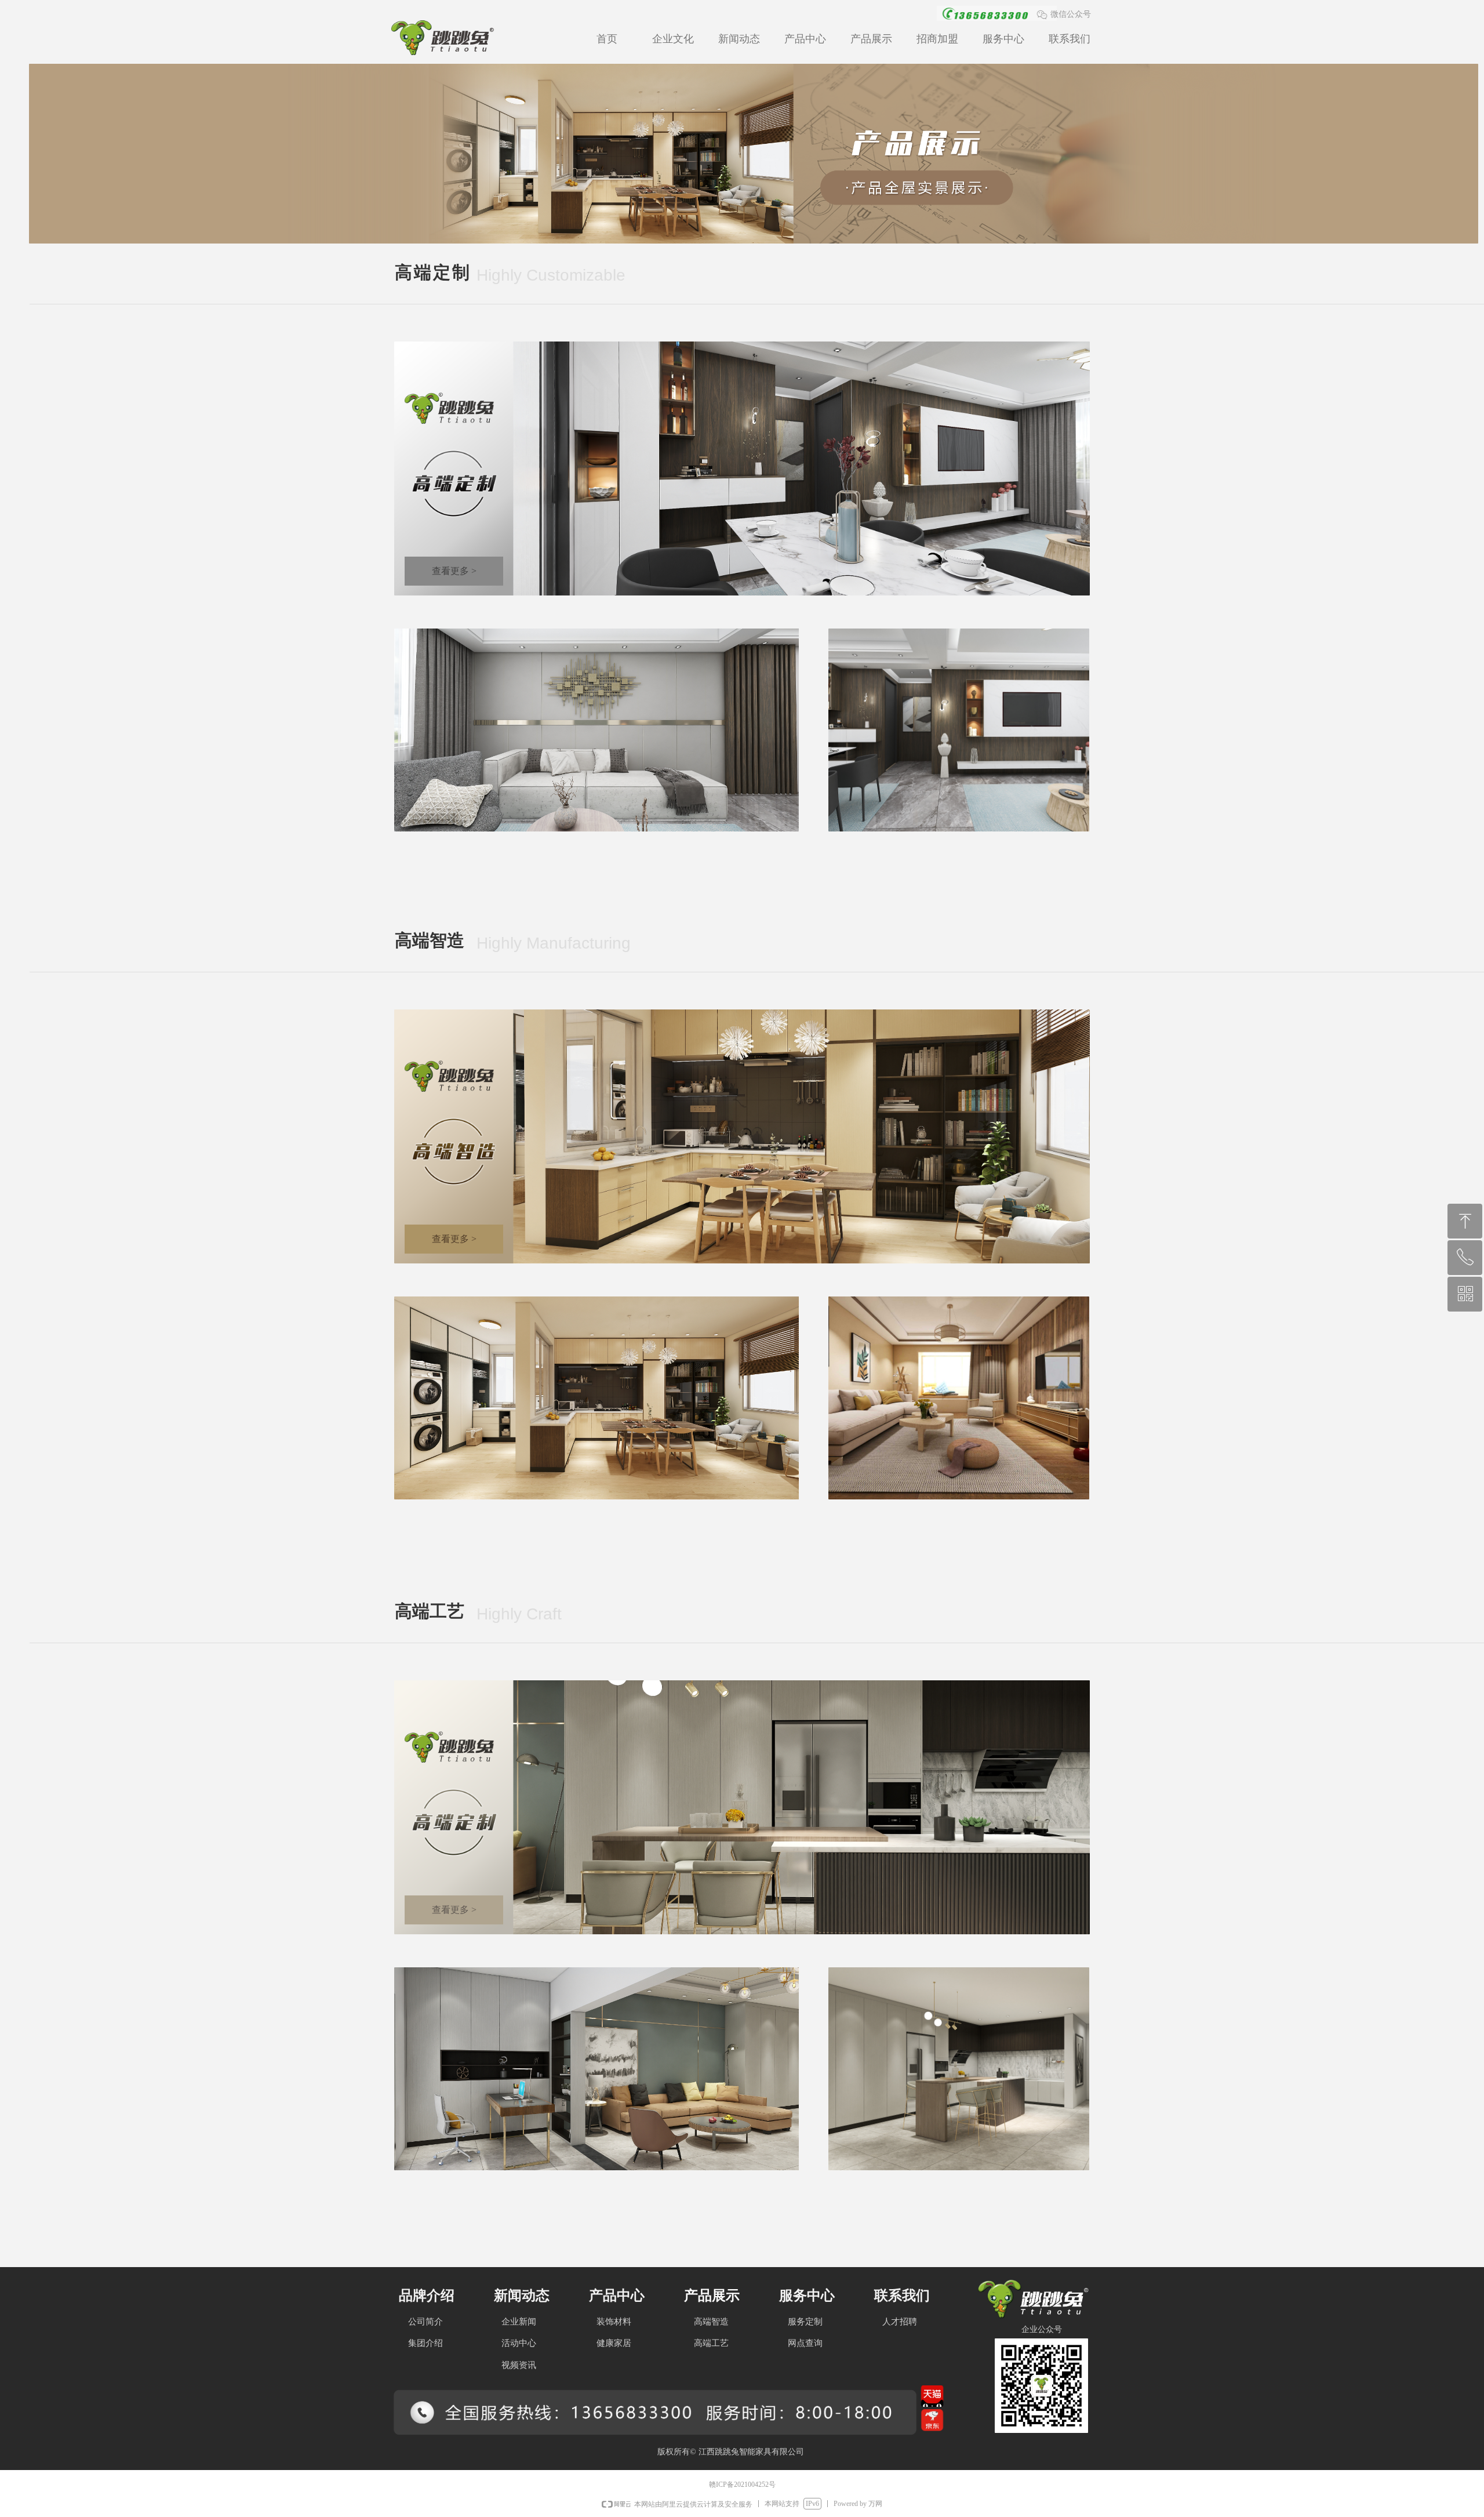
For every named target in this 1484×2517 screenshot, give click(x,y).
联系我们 (1070, 39)
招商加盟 (937, 39)
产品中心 (805, 39)
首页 (607, 39)
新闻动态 (739, 39)
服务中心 (1003, 39)
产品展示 (871, 39)
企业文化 (673, 39)
